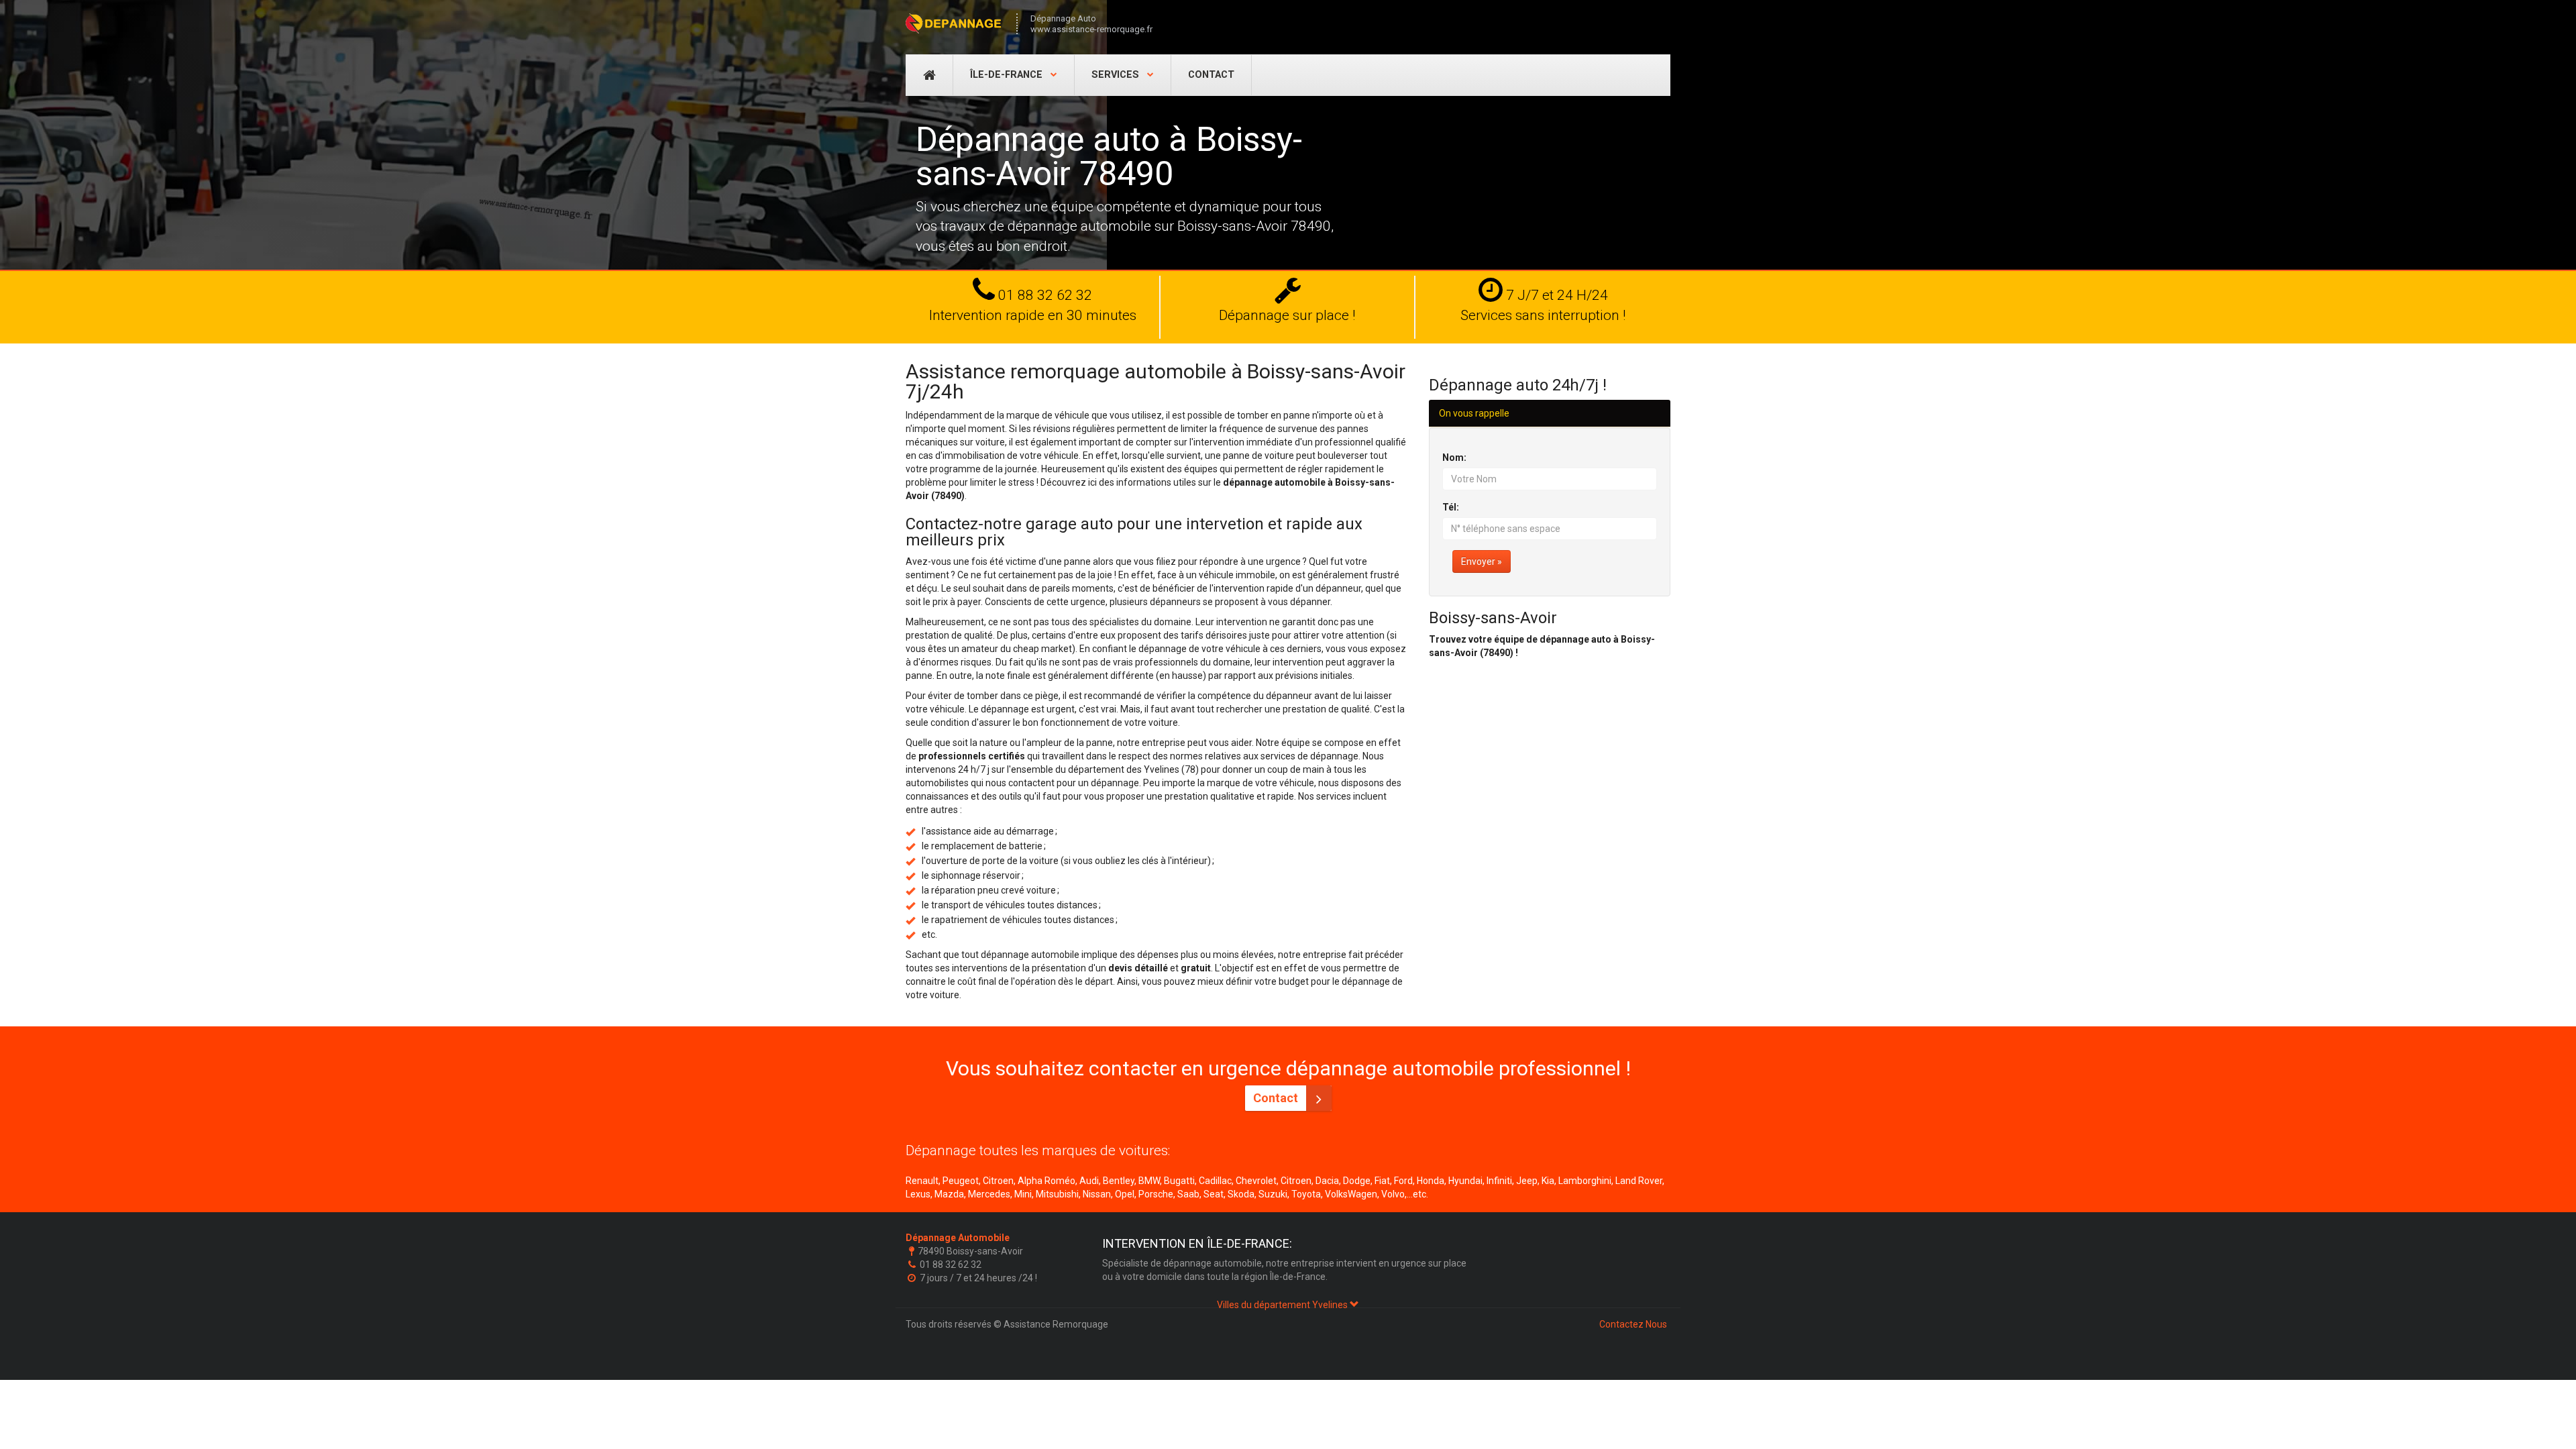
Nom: (1454, 458)
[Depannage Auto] (954, 23)
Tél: (1451, 507)
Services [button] (1117, 75)
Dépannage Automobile (958, 1238)
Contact (1211, 75)
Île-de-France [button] (1008, 75)
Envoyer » (1482, 561)
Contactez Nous (1633, 1324)
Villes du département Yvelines (1283, 1305)
